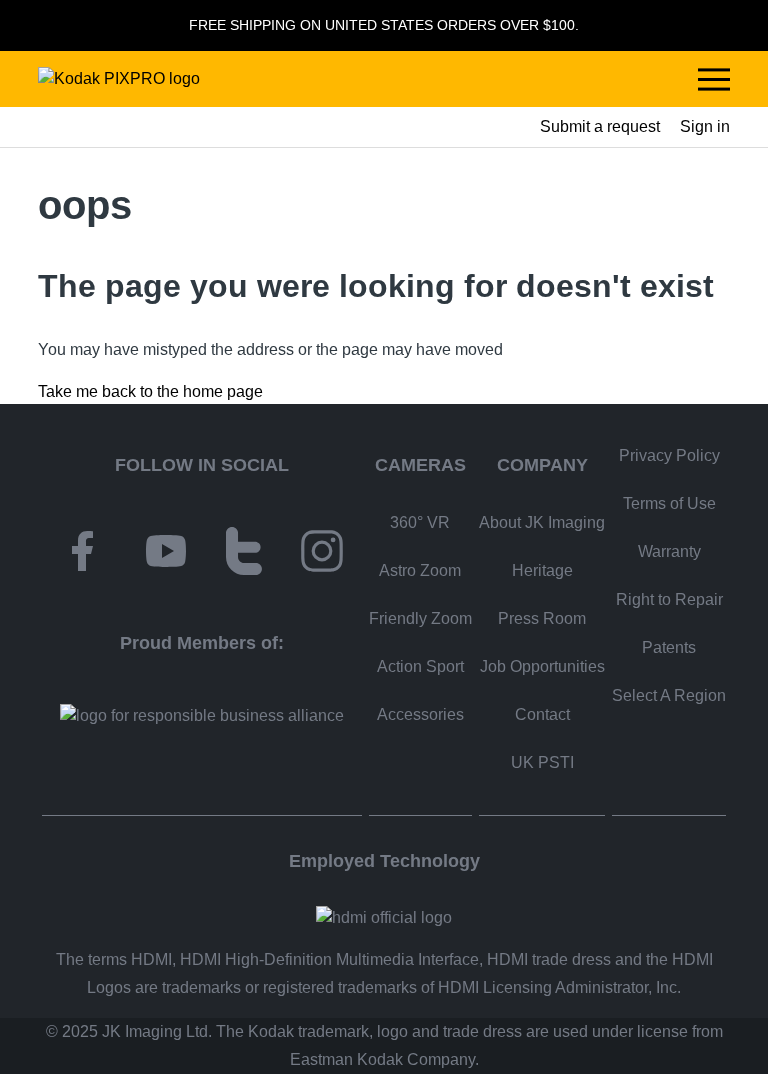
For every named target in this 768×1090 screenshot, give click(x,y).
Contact (542, 714)
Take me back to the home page (150, 391)
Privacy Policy (669, 455)
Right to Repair (669, 599)
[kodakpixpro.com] (119, 79)
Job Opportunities (542, 666)
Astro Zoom (420, 570)
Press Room (542, 618)
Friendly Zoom (420, 618)
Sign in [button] (705, 126)
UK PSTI (542, 762)
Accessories (420, 714)
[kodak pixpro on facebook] (82, 554)
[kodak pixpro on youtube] (166, 554)
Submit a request (600, 126)
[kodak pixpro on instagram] (322, 554)
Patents (669, 647)
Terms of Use (669, 503)
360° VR (420, 522)
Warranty (669, 551)
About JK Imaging (542, 522)
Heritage (542, 570)
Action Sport (420, 666)
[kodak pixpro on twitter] (244, 554)
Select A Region (669, 695)
